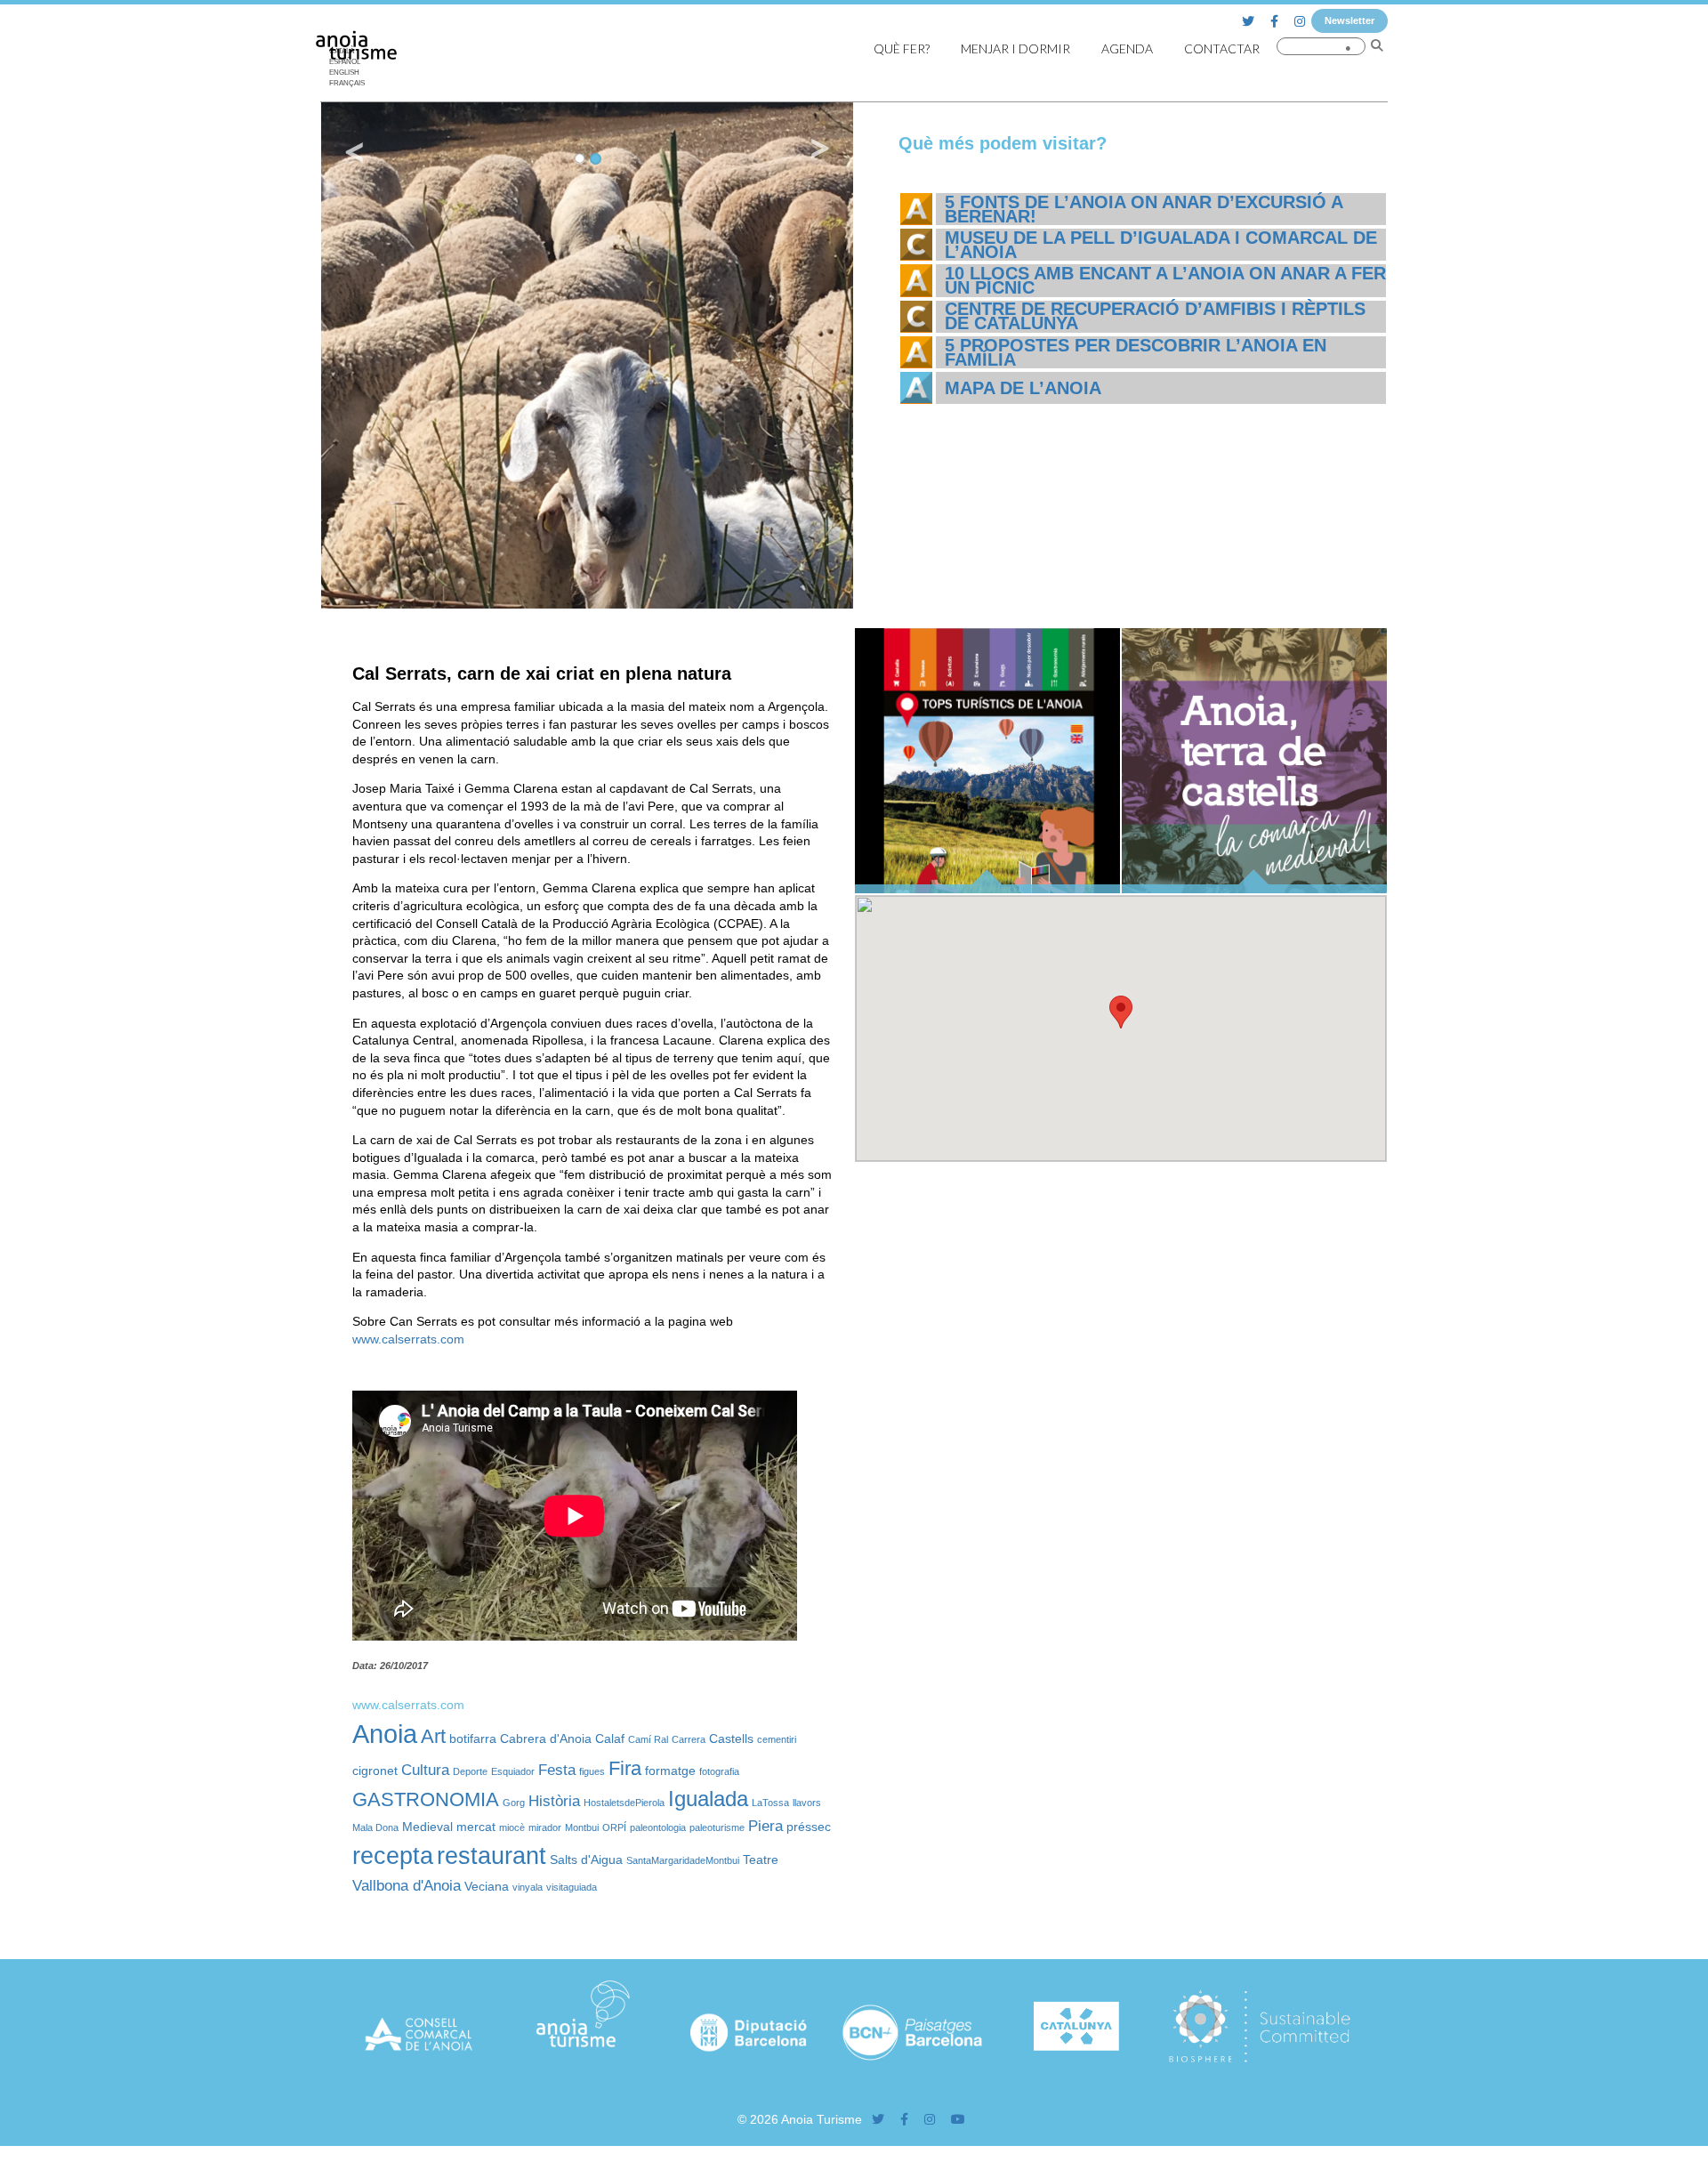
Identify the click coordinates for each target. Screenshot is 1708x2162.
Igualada (708, 1799)
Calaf (610, 1738)
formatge (670, 1771)
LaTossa (770, 1803)
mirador (545, 1827)
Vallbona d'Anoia (407, 1886)
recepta (393, 1855)
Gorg (514, 1803)
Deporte (470, 1771)
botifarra (473, 1738)
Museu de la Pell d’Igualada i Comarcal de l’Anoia (1161, 245)
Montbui (582, 1827)
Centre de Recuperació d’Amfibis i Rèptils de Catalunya (1155, 316)
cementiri (777, 1739)
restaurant (491, 1855)
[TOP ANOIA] (987, 889)
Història (554, 1801)
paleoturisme (717, 1827)
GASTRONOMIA (426, 1799)
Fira (625, 1768)
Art (433, 1736)
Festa (557, 1770)
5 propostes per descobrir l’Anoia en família (1136, 352)
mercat (476, 1827)
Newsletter (1349, 20)
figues (592, 1771)
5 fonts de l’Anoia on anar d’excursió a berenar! (1144, 209)
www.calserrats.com (412, 1339)
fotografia (719, 1771)
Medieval (427, 1827)
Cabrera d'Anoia (546, 1738)
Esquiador (513, 1771)
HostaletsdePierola (624, 1803)
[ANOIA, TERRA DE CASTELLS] (1254, 889)
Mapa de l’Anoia (1023, 388)
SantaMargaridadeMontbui (683, 1860)
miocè (512, 1827)
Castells (731, 1738)
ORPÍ (614, 1827)
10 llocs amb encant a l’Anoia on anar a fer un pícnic (1165, 280)
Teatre (761, 1859)
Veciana (487, 1886)
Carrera (689, 1739)
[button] (1121, 1012)
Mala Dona (375, 1827)
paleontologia (658, 1827)
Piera (765, 1826)
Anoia (385, 1734)
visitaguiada (572, 1887)
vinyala (528, 1887)
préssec (809, 1827)
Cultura (425, 1770)
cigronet (375, 1771)
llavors (807, 1803)
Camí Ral (648, 1739)
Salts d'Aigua (586, 1859)
